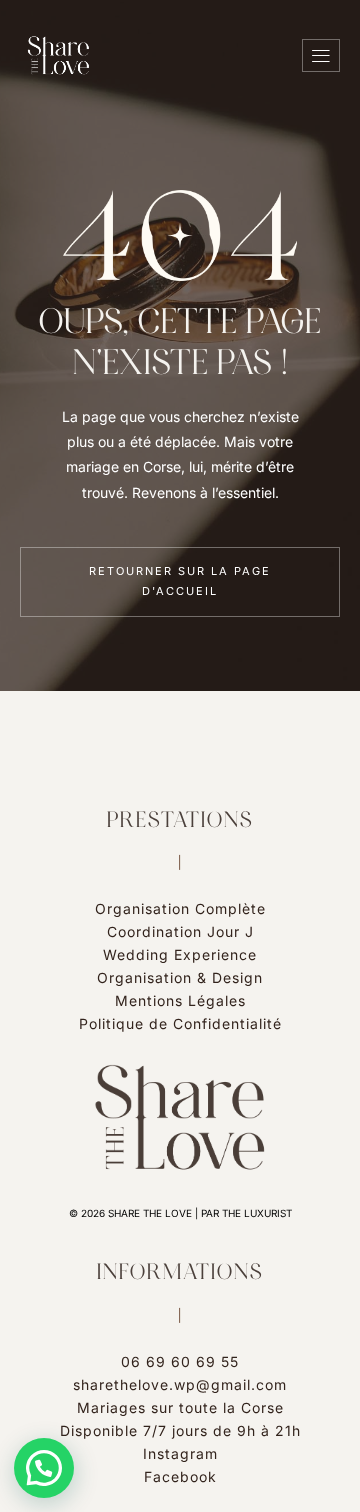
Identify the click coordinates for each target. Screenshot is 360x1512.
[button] (44, 1468)
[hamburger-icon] (321, 55)
